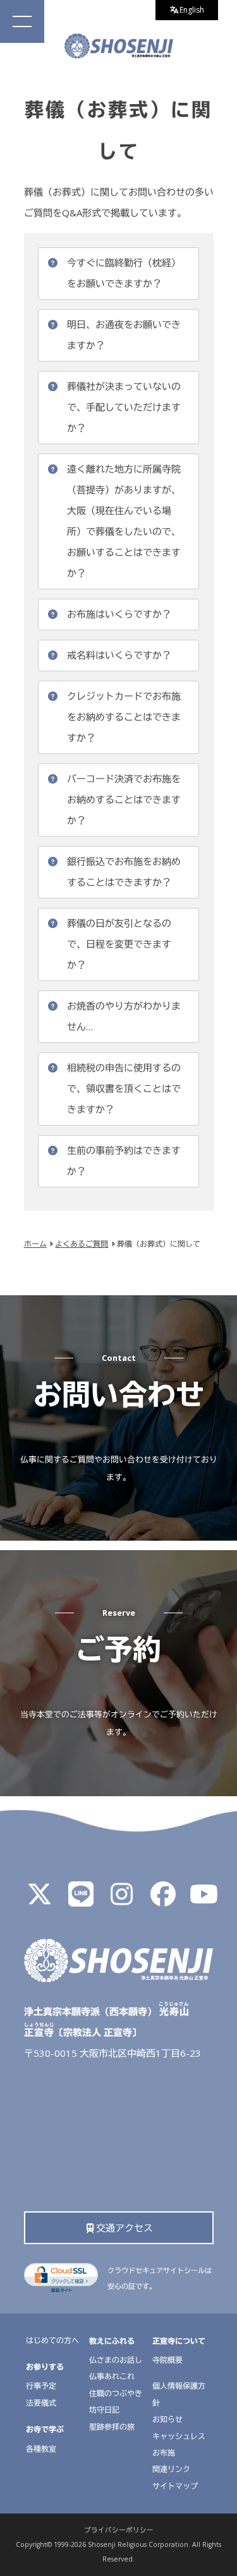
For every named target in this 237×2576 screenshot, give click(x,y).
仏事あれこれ (112, 2376)
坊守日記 (104, 2410)
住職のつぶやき (116, 2393)
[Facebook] (163, 1900)
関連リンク (171, 2469)
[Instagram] (122, 1900)
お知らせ (167, 2419)
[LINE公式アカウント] (81, 1900)
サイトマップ (175, 2486)
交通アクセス (125, 2228)
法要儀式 (41, 2403)
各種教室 (41, 2449)
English (192, 10)
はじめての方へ (52, 2340)
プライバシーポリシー (119, 2530)
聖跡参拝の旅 (112, 2427)
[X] (40, 1900)
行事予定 (41, 2386)
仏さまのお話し (116, 2360)
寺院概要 (167, 2360)
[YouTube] (204, 1900)
